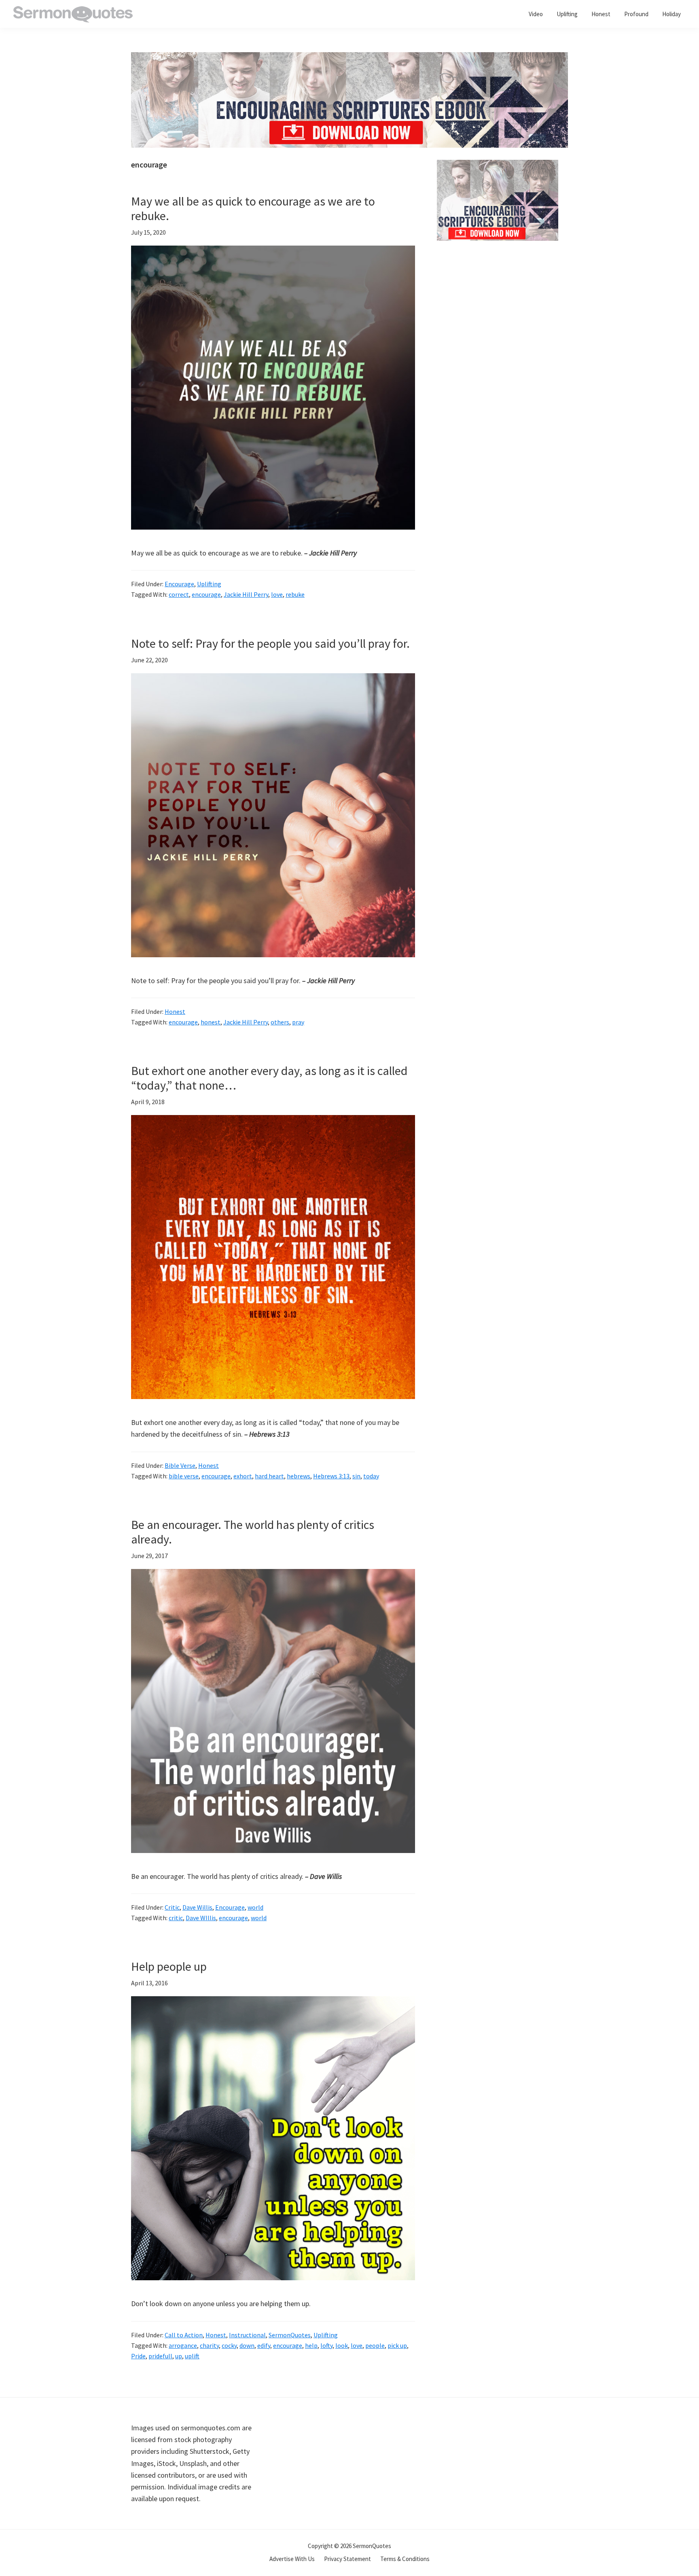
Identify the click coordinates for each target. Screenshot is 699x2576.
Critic (172, 1907)
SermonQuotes (290, 2335)
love (277, 594)
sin (356, 1476)
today (371, 1476)
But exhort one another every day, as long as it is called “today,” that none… (269, 1078)
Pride (138, 2356)
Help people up (169, 1966)
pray (298, 1022)
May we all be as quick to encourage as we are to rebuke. (253, 208)
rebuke (295, 594)
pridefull (160, 2356)
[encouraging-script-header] (349, 58)
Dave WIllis (201, 1918)
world (255, 1907)
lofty (326, 2345)
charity (209, 2345)
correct (179, 594)
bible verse (184, 1476)
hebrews (299, 1476)
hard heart (269, 1476)
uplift (192, 2356)
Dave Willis (197, 1907)
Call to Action (184, 2335)
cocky (229, 2345)
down (247, 2345)
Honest (175, 1011)
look (342, 2345)
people (375, 2345)
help (311, 2345)
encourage (206, 594)
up (179, 2356)
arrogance (183, 2345)
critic (176, 1918)
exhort (243, 1476)
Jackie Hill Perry (246, 594)
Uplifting (209, 584)
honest (211, 1022)
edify (264, 2345)
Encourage (179, 584)
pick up (397, 2345)
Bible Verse (180, 1465)
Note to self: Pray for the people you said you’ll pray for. (270, 643)
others (280, 1022)
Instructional (247, 2335)
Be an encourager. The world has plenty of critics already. (253, 1532)
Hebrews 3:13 (331, 1476)
